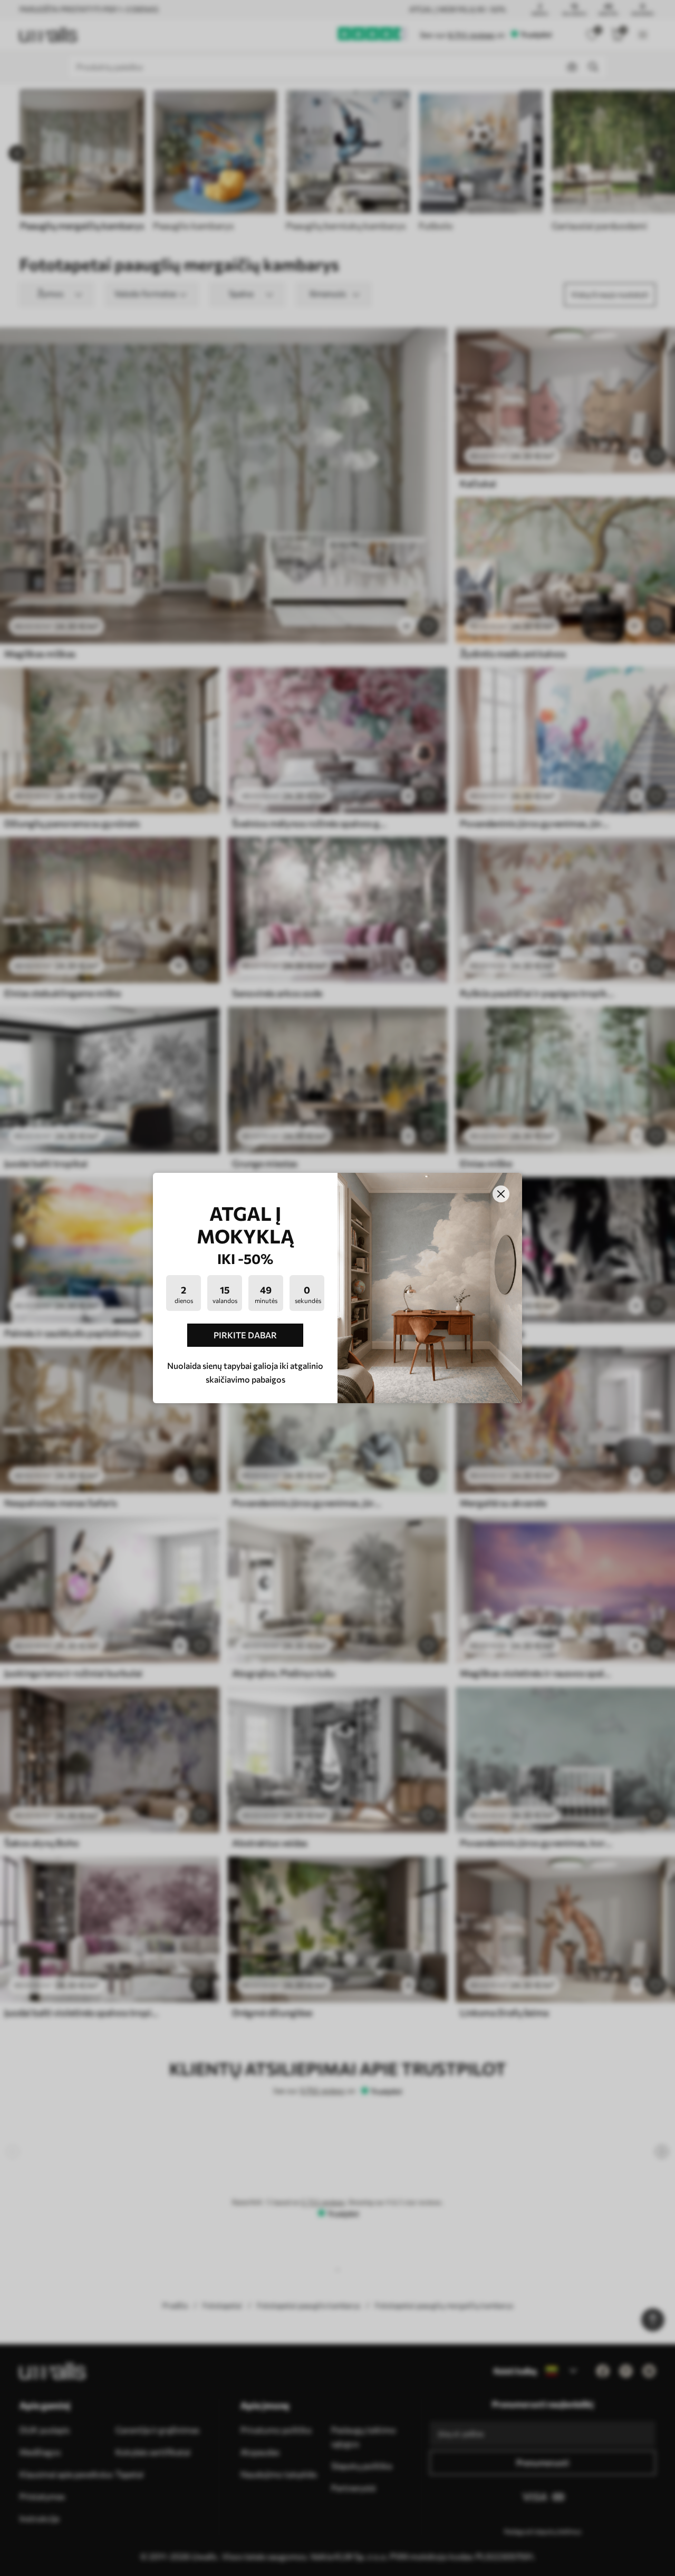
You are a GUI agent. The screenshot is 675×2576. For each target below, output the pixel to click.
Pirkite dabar (245, 1335)
